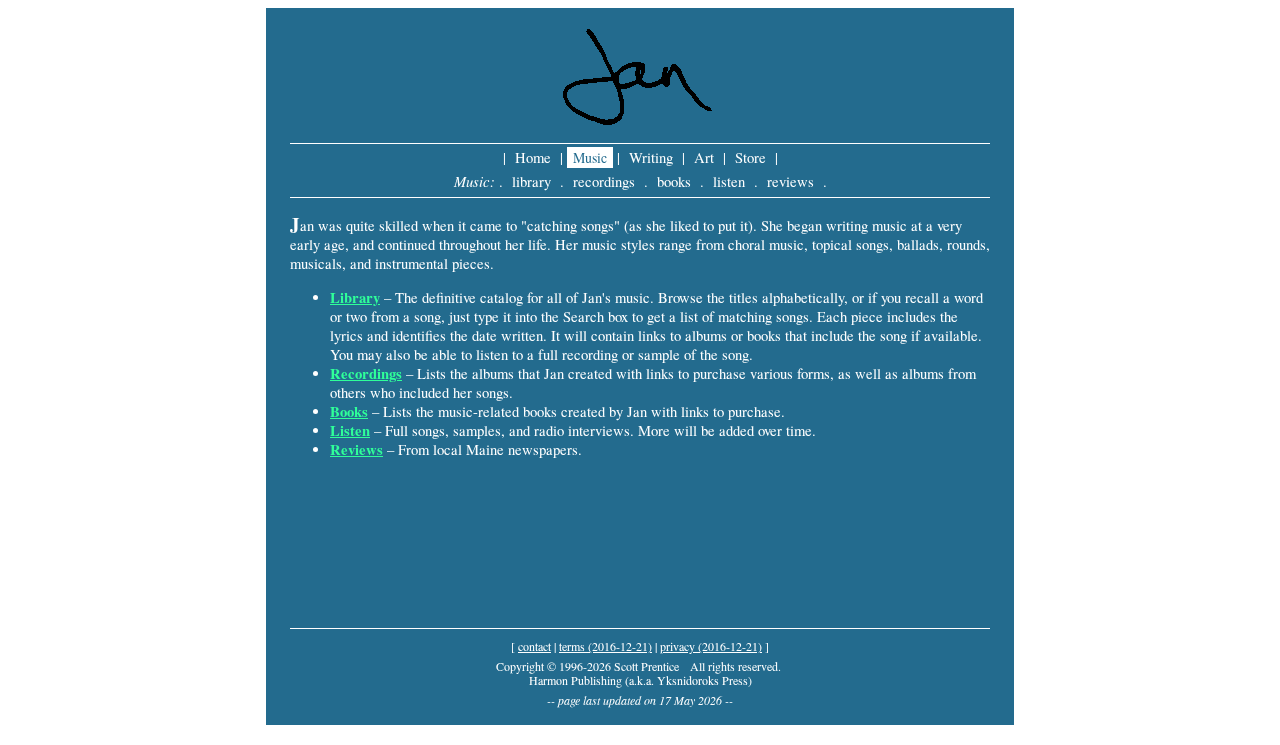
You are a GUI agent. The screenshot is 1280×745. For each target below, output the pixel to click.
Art (704, 157)
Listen (350, 430)
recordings (604, 181)
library (531, 181)
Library (355, 297)
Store (750, 157)
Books (349, 411)
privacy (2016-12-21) (711, 646)
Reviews (356, 449)
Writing (651, 157)
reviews (790, 181)
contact (534, 646)
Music (590, 157)
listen (729, 181)
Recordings (366, 373)
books (674, 181)
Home (533, 157)
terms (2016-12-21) (605, 646)
